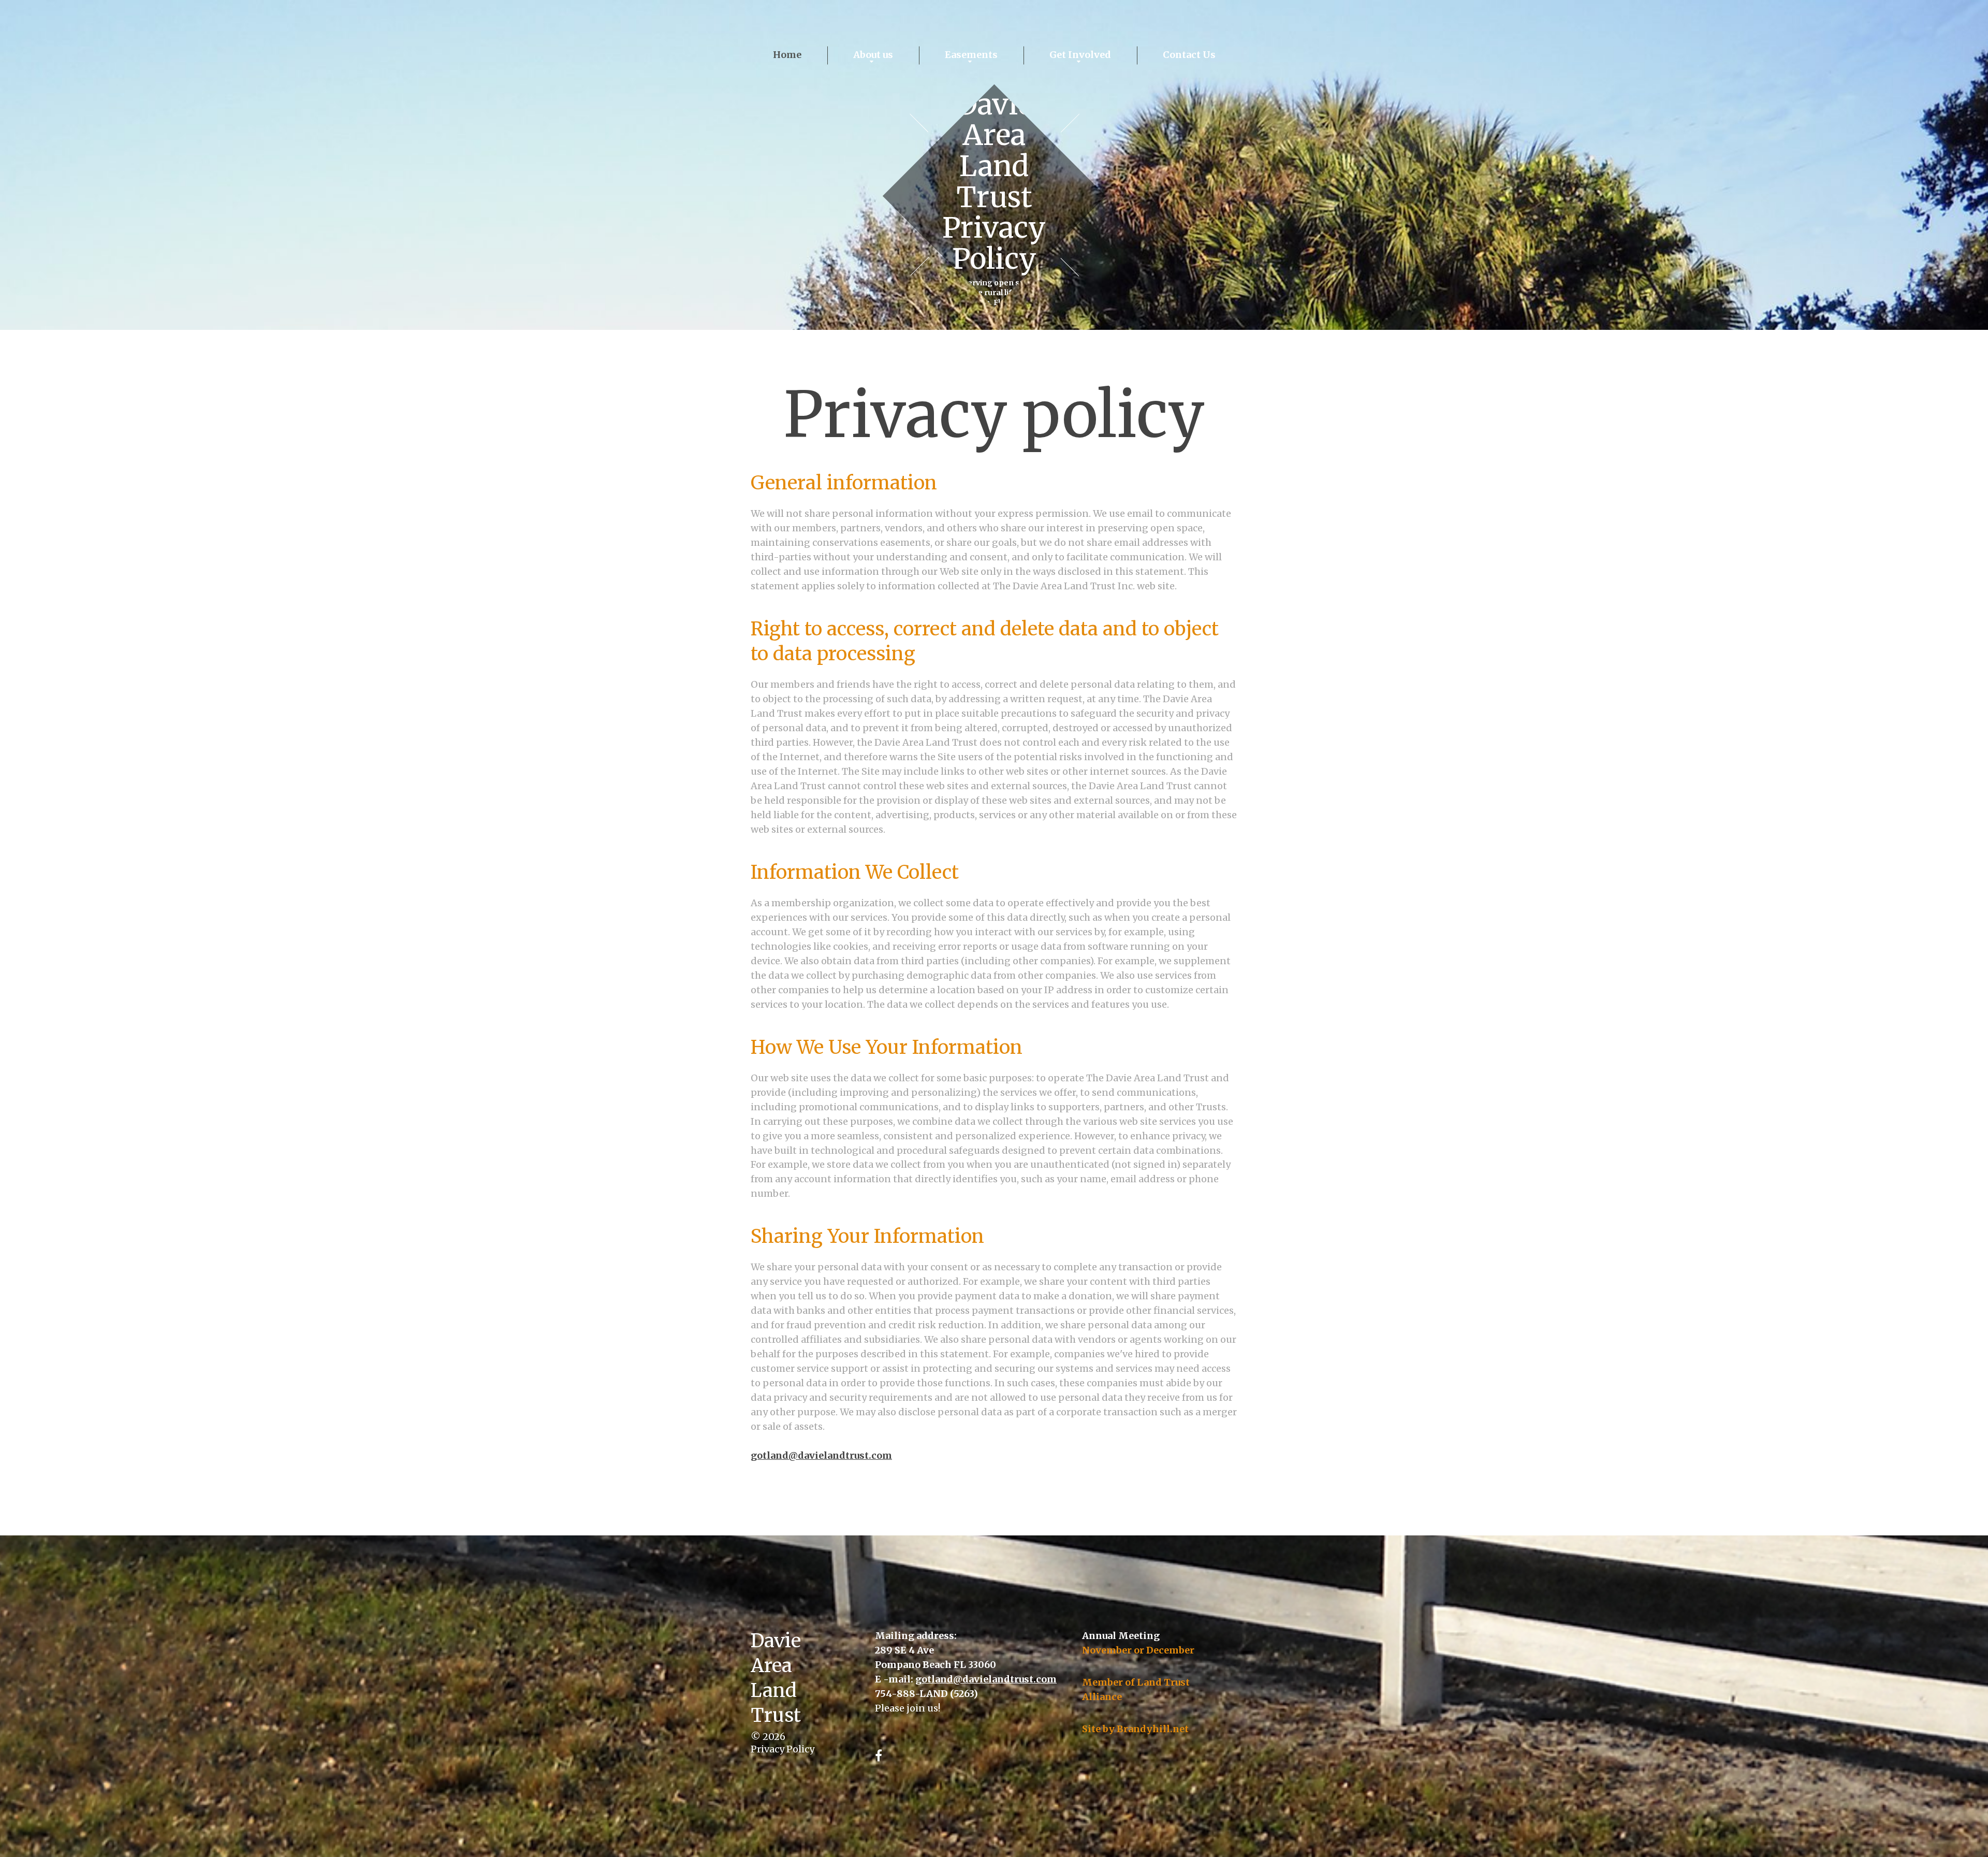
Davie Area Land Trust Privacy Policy (994, 182)
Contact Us (1189, 55)
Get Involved (1080, 55)
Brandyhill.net (1153, 1729)
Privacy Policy (783, 1749)
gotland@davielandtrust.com (821, 1455)
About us (873, 55)
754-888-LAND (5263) (926, 1694)
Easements (971, 55)
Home (787, 55)
